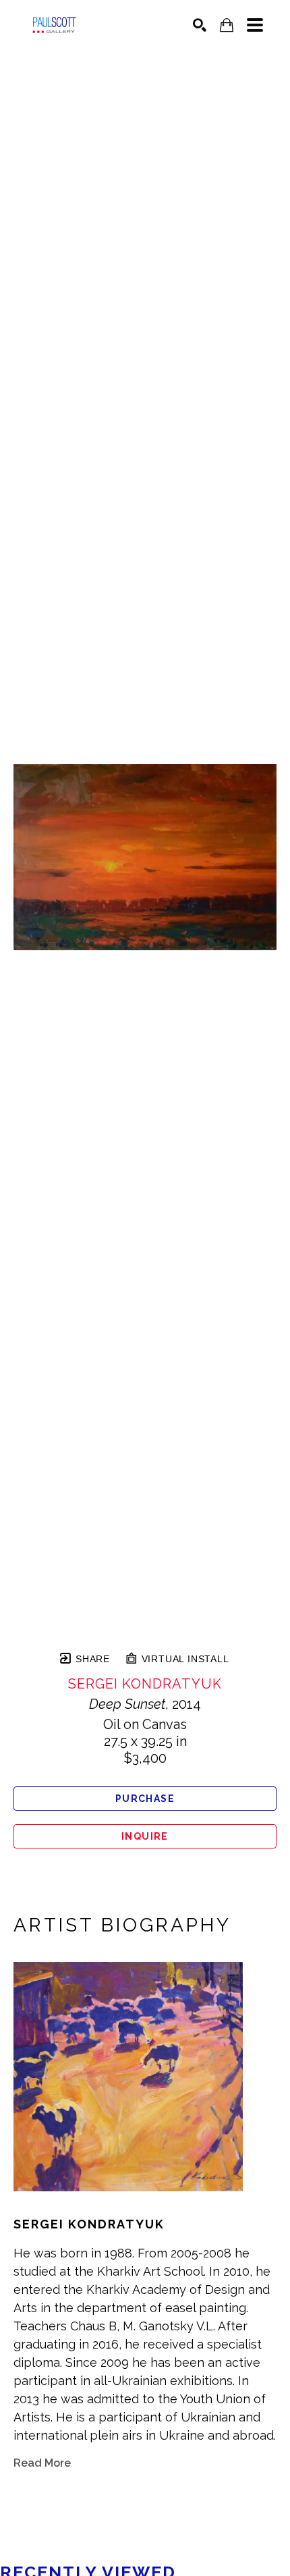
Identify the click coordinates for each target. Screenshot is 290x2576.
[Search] (200, 25)
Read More (42, 2463)
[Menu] (255, 25)
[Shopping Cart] (227, 25)
